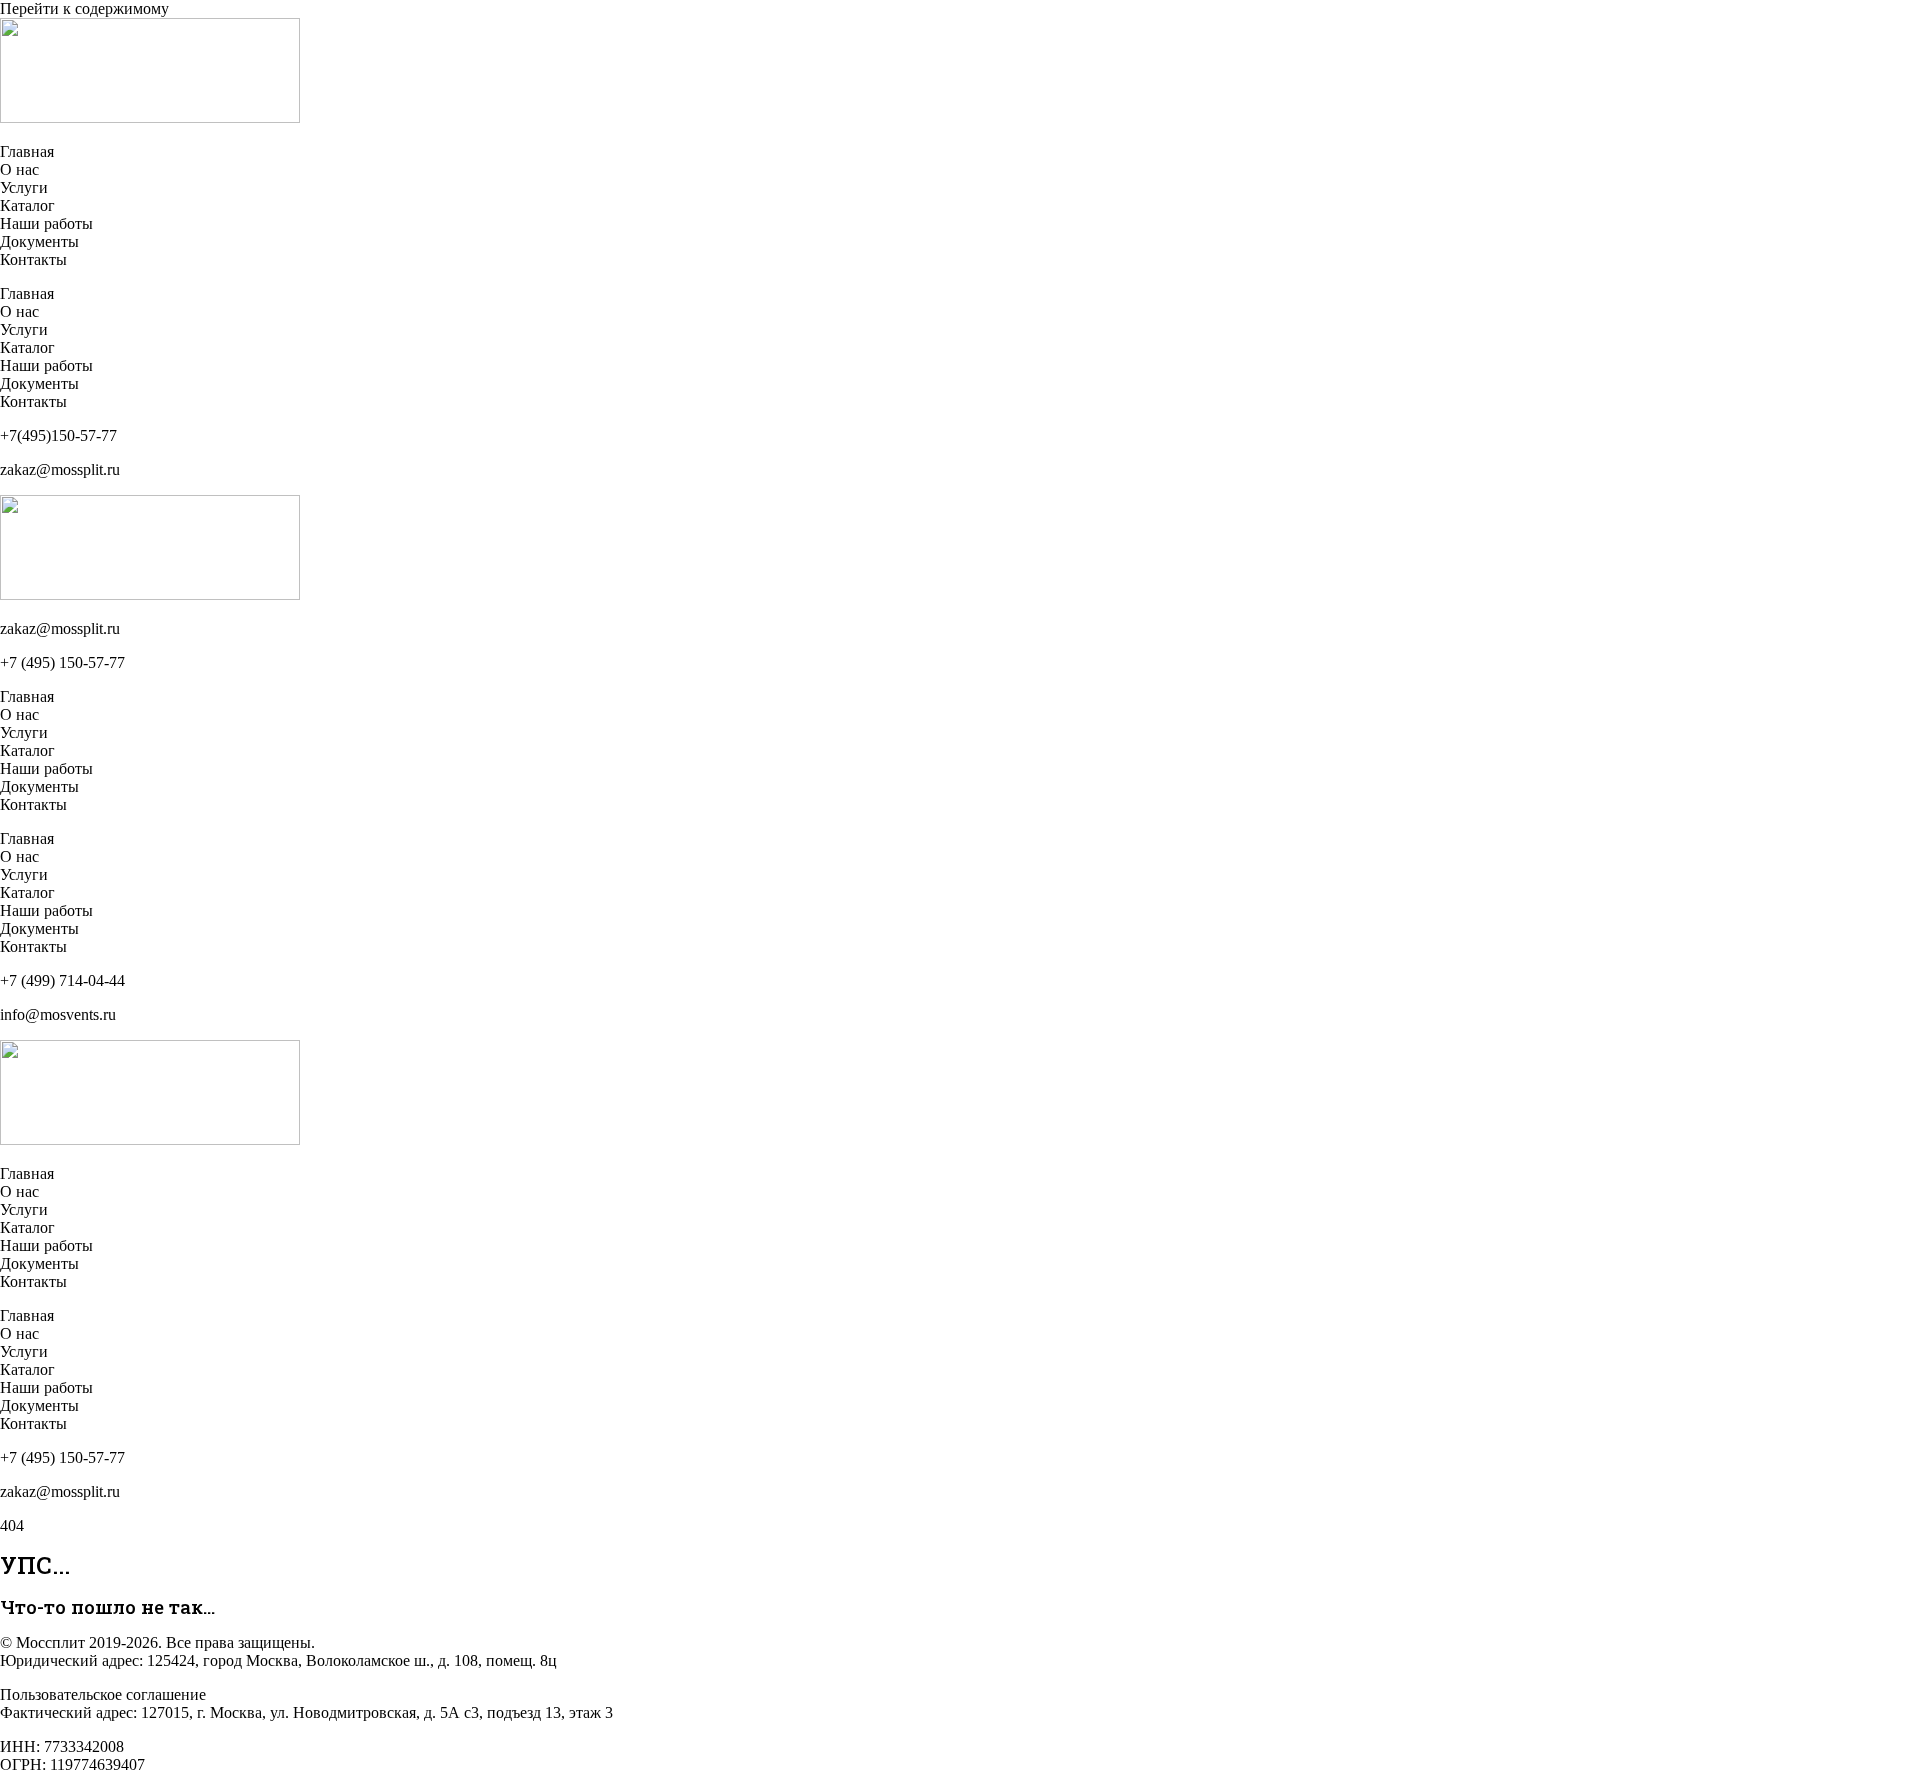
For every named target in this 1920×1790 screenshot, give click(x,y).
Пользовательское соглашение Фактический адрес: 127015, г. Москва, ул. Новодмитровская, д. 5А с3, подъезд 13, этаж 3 (306, 1703)
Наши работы (46, 223)
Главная (27, 151)
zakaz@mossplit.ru (60, 628)
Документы (39, 241)
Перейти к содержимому (84, 8)
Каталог (27, 205)
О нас (19, 169)
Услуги (24, 187)
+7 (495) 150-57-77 (62, 662)
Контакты (33, 259)
